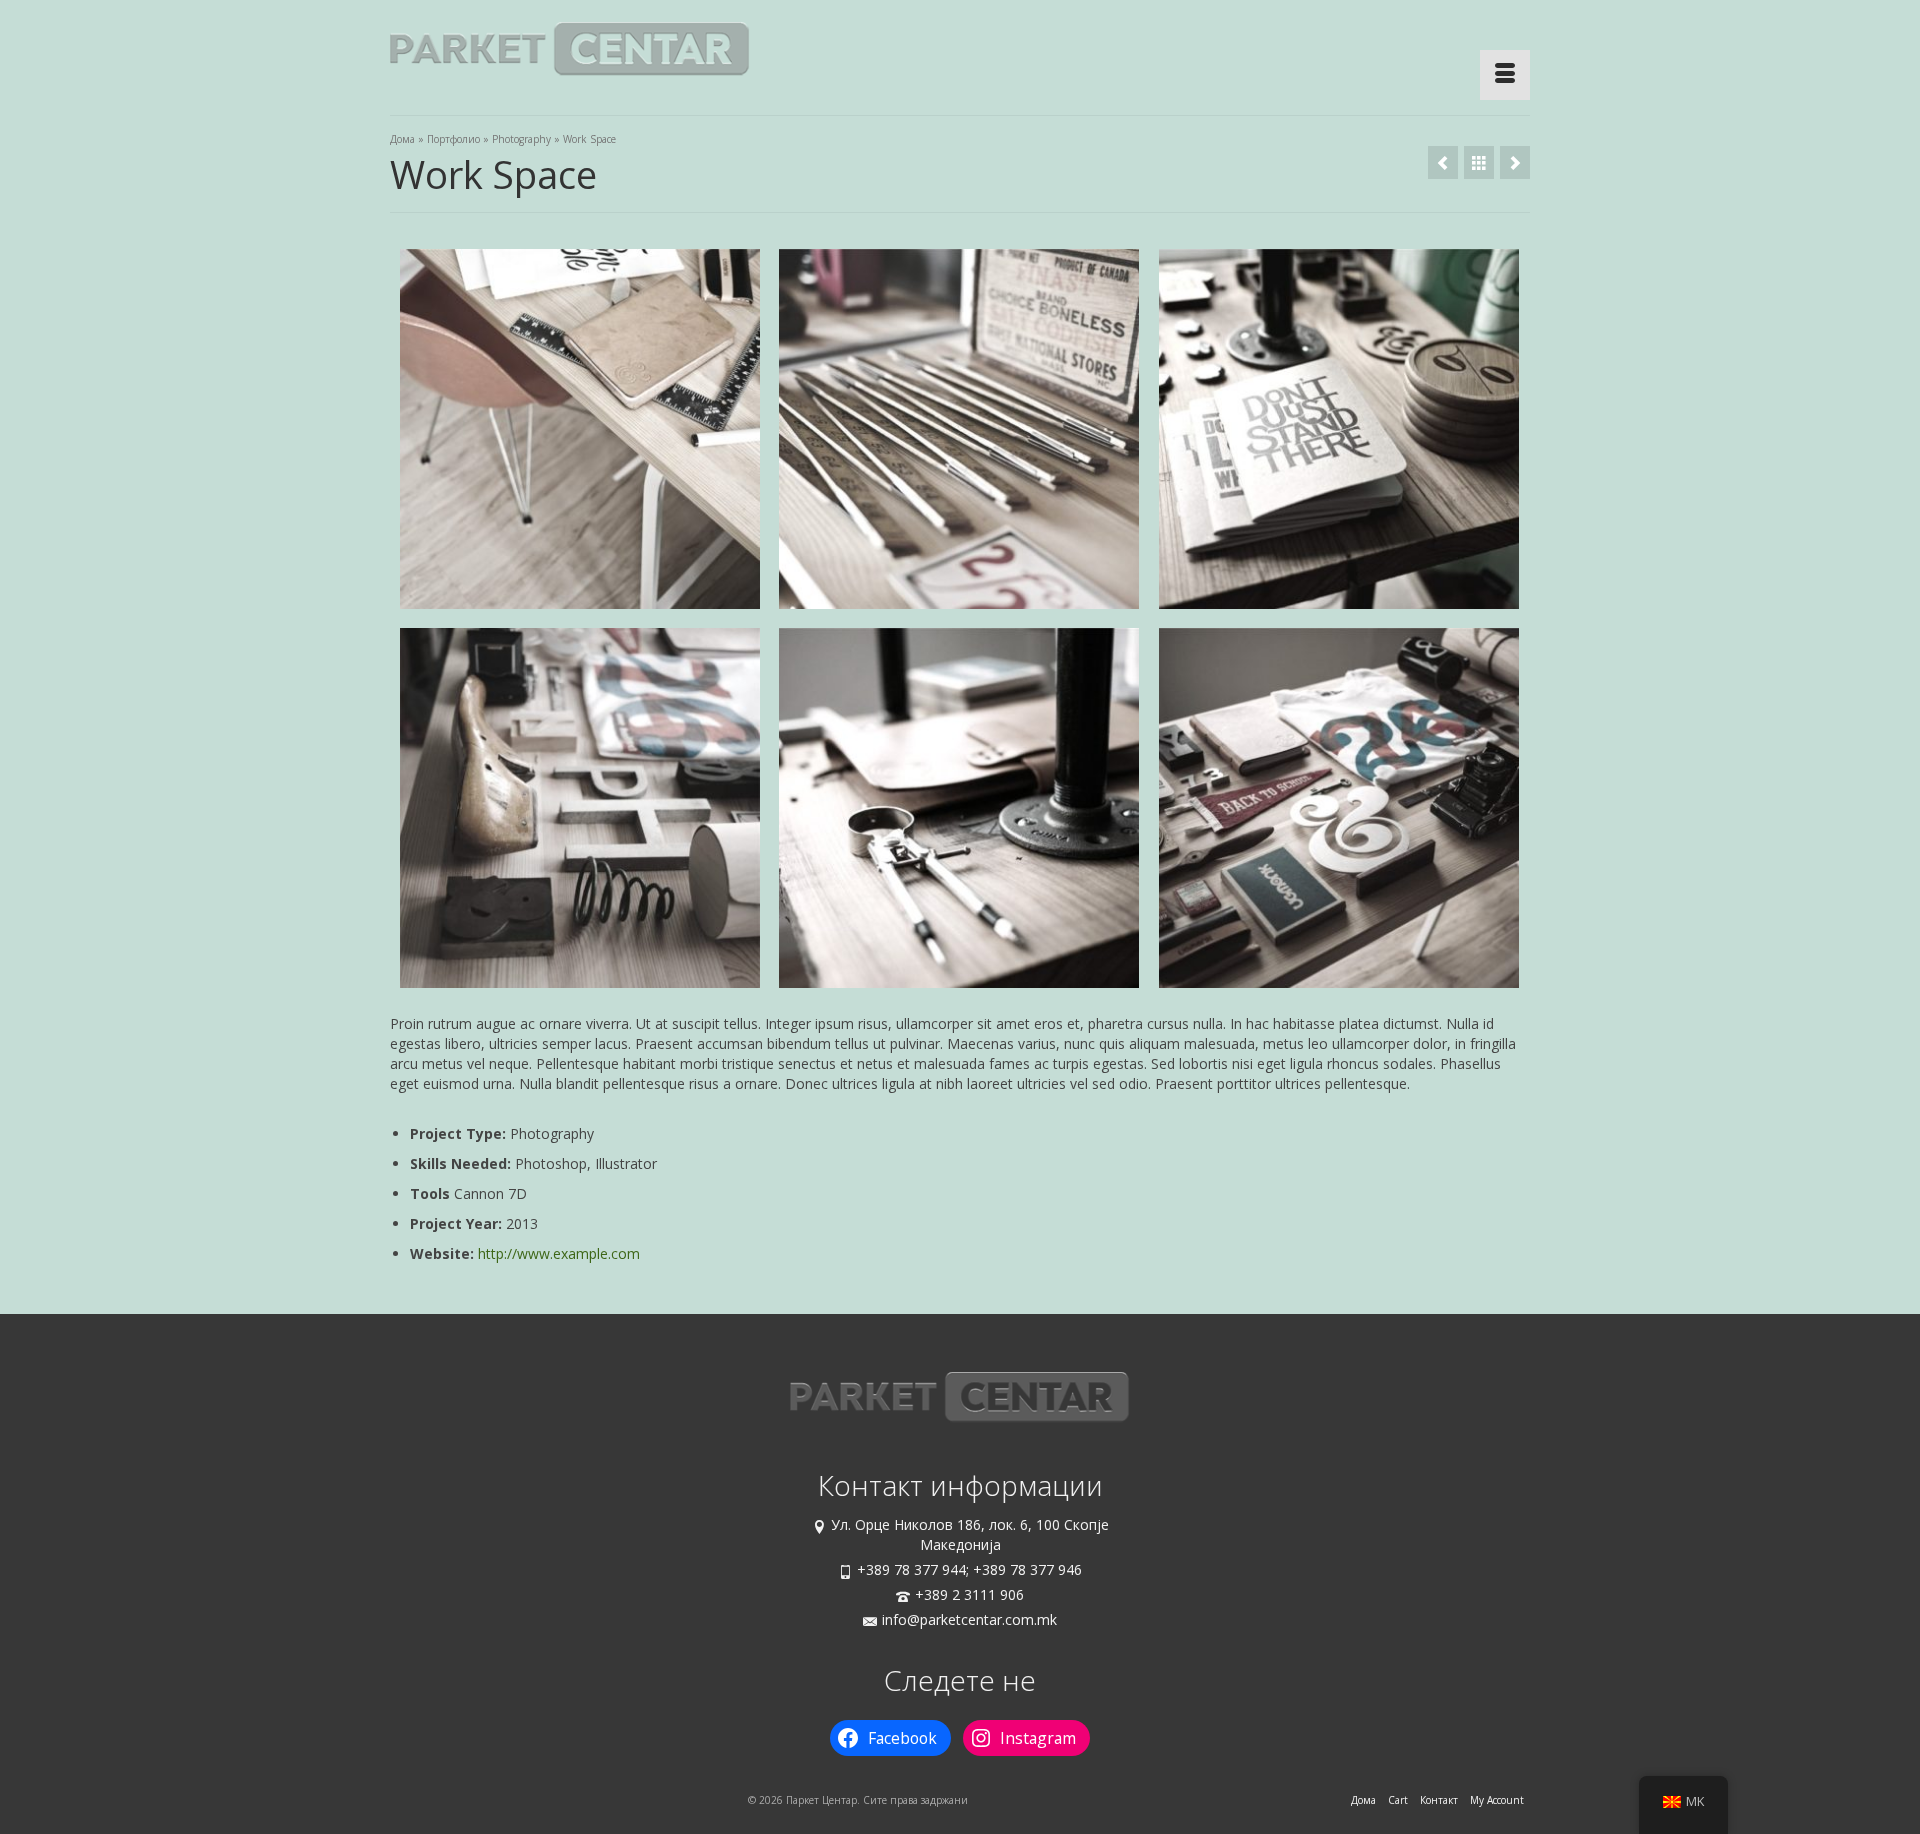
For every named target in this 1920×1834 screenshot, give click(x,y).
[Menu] (1505, 75)
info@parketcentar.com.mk (969, 1619)
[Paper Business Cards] (1443, 162)
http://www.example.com (559, 1253)
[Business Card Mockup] (1515, 162)
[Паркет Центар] (570, 50)
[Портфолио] (1479, 162)
